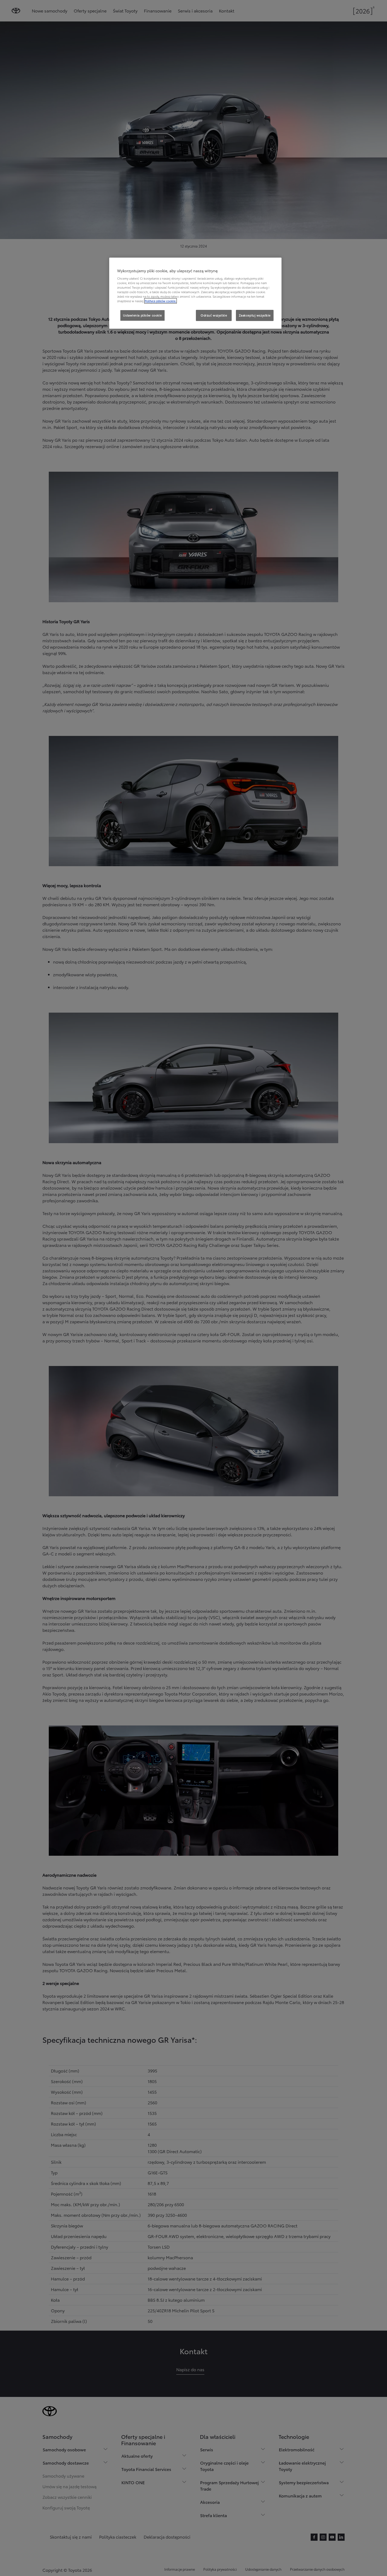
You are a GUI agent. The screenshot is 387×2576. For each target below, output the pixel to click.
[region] (195, 293)
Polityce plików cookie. (160, 301)
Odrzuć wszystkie (214, 315)
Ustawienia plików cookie (142, 315)
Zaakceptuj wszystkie (255, 315)
